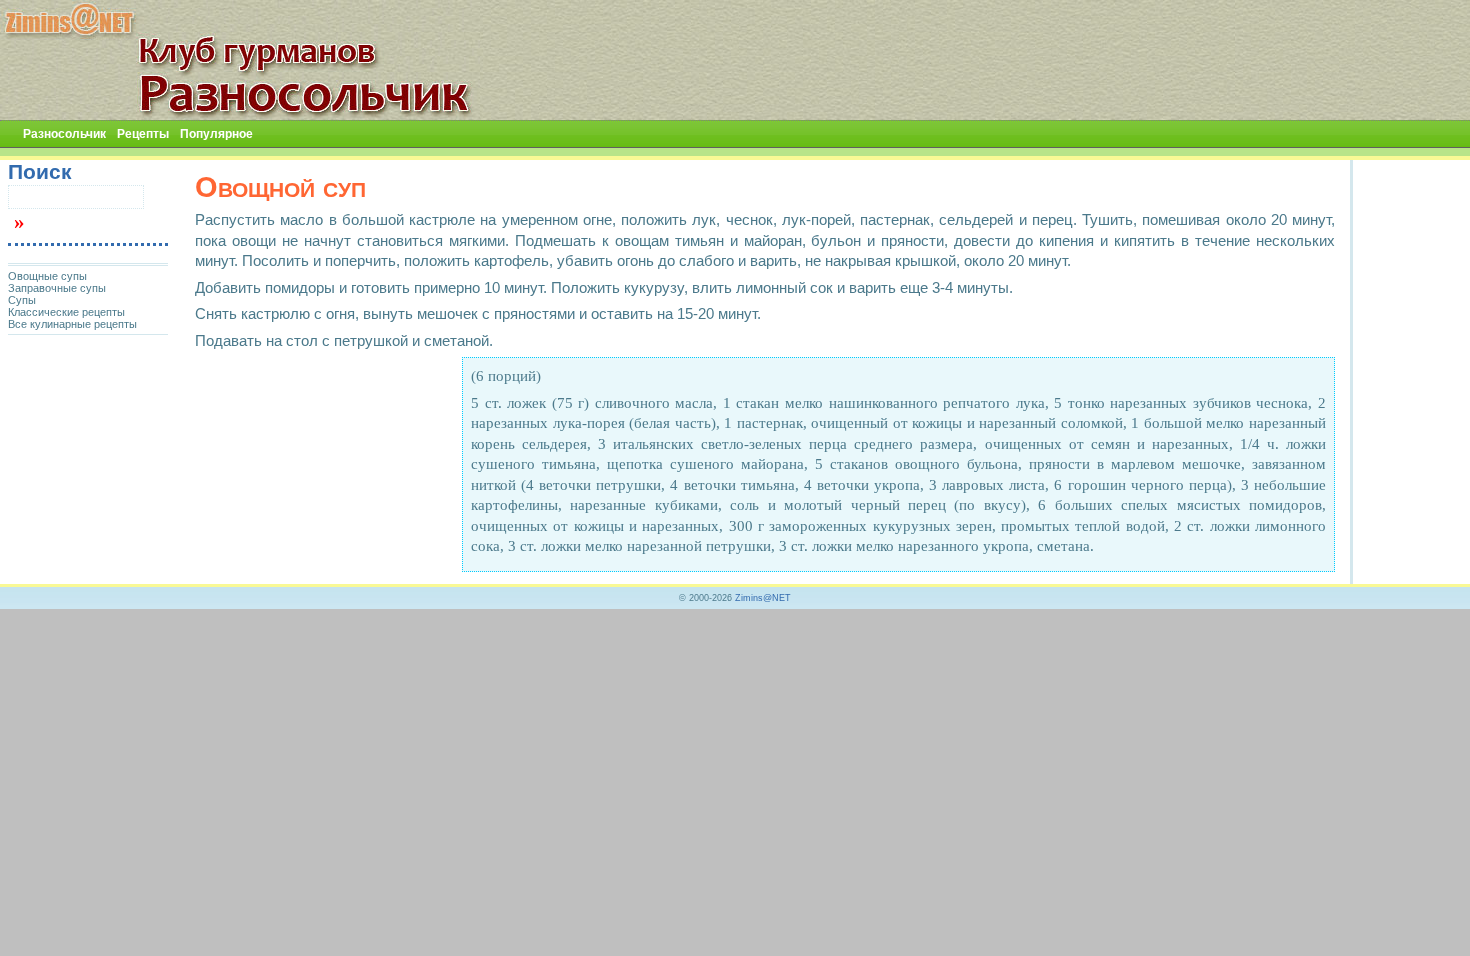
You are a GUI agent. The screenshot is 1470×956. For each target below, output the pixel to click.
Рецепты (143, 134)
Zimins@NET (763, 598)
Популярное (216, 134)
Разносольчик (64, 134)
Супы (22, 300)
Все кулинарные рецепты (72, 324)
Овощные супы (47, 276)
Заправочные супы (57, 288)
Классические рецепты (66, 312)
